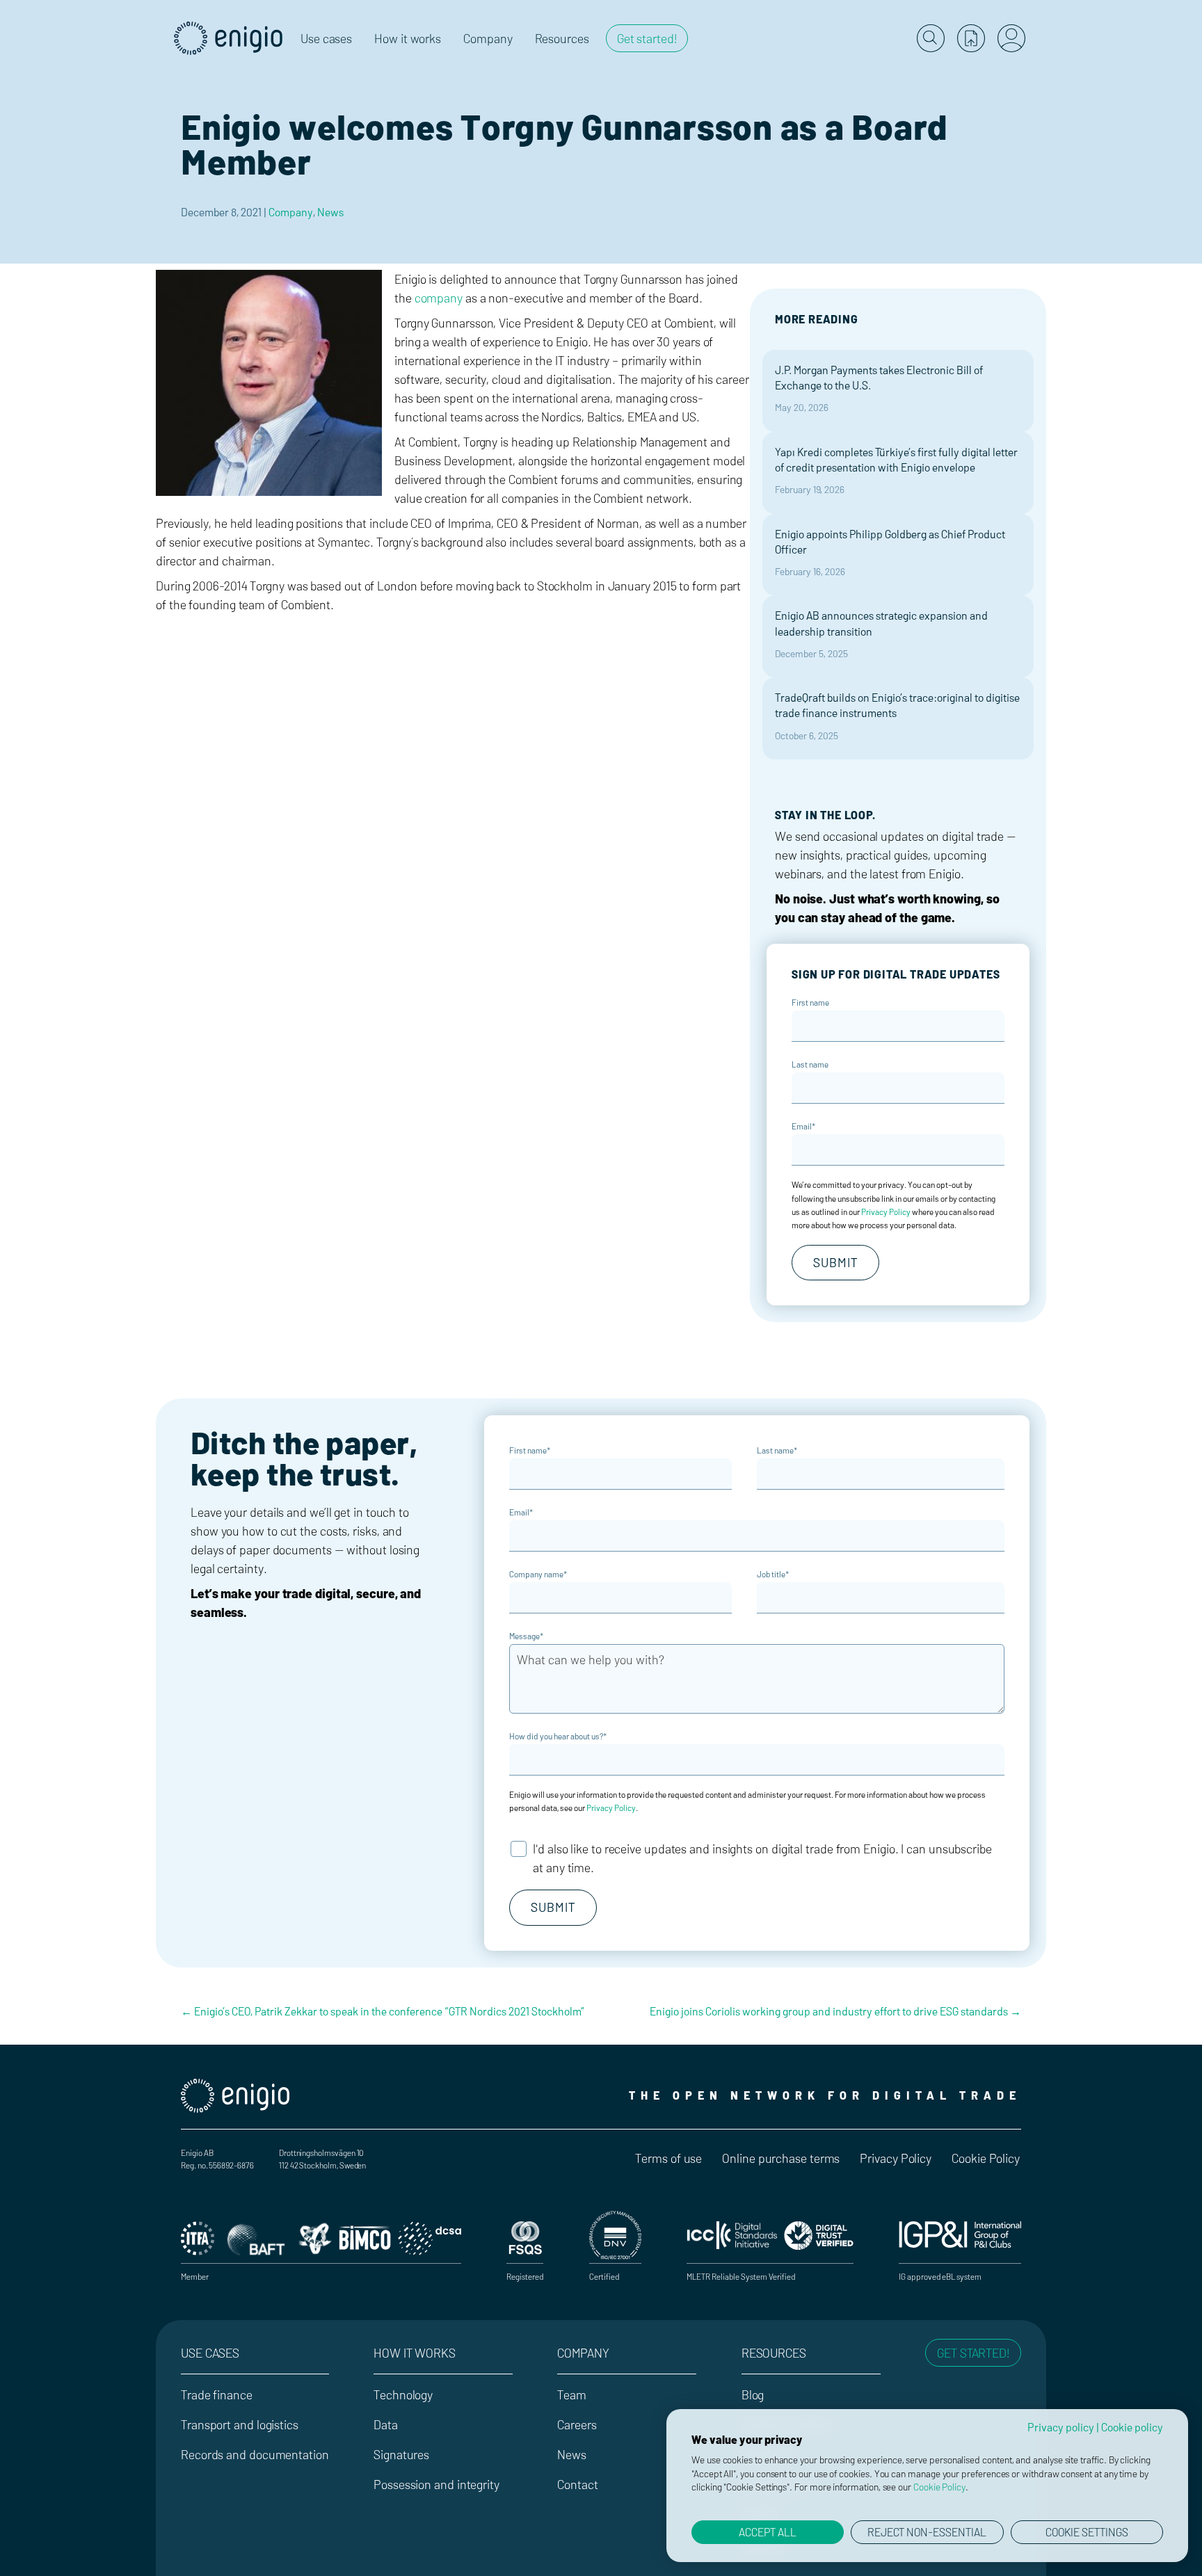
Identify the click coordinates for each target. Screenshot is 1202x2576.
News (330, 212)
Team (572, 2394)
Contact (577, 2484)
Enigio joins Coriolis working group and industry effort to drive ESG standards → (835, 2011)
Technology (403, 2394)
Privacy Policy (886, 1211)
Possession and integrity (436, 2484)
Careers (577, 2424)
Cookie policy (1132, 2427)
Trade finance (217, 2394)
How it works (415, 2353)
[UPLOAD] (971, 38)
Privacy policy (1061, 2427)
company (439, 298)
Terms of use (668, 2158)
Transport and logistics (240, 2424)
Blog (753, 2394)
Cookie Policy (986, 2158)
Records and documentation (255, 2454)
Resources (774, 2353)
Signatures (401, 2454)
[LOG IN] (1011, 38)
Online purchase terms (781, 2158)
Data (386, 2424)
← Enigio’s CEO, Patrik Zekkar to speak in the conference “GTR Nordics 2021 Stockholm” (383, 2011)
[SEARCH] (931, 38)
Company (291, 212)
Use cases (210, 2353)
